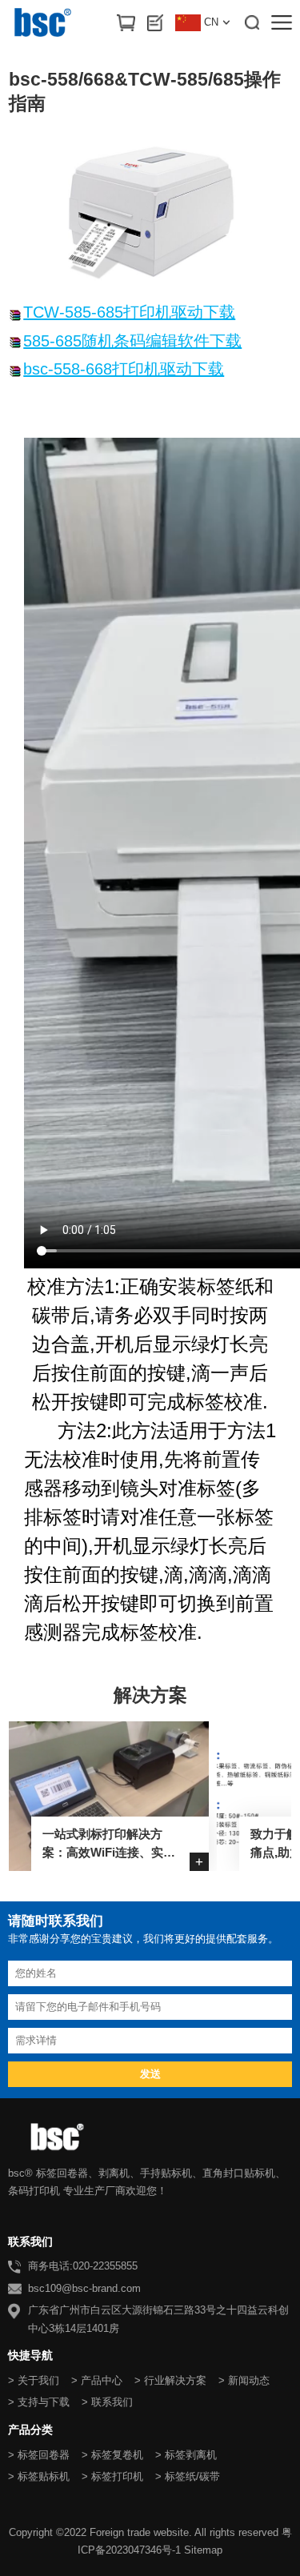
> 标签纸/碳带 (188, 2476)
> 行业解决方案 (170, 2380)
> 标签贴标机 (39, 2476)
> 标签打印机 (112, 2476)
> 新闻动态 (244, 2380)
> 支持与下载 (39, 2402)
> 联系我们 (107, 2402)
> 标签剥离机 (186, 2455)
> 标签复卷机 (112, 2455)
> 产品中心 (97, 2380)
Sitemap (203, 2550)
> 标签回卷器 (39, 2455)
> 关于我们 (34, 2380)
